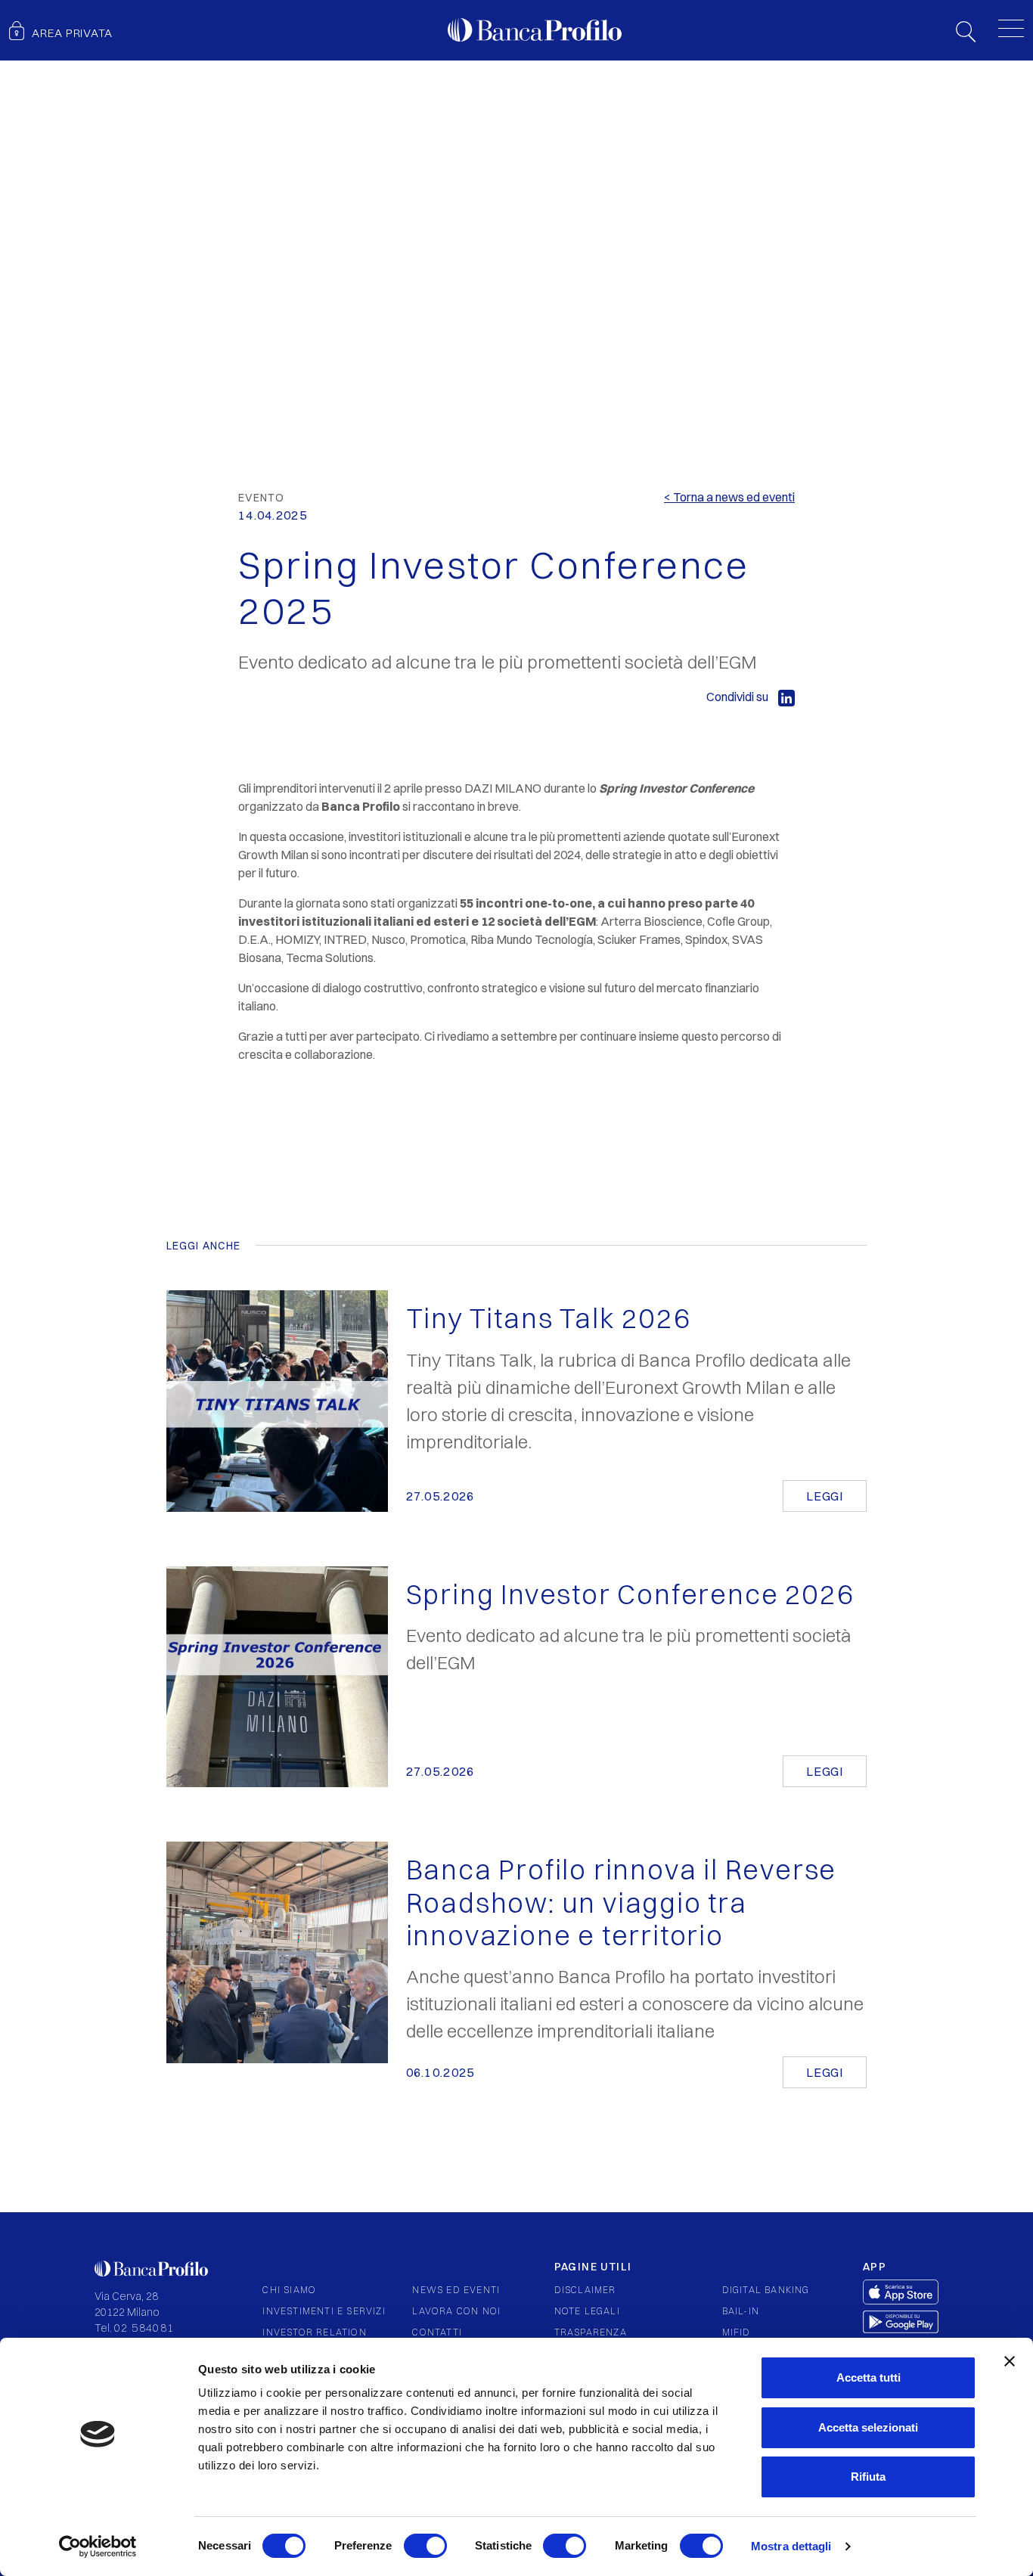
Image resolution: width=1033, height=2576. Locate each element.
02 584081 (144, 2328)
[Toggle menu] (1011, 28)
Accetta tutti (869, 2377)
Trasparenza (591, 2332)
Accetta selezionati (868, 2427)
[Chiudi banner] (1010, 2361)
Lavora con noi (456, 2311)
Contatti (437, 2332)
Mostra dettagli (791, 2546)
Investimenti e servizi (324, 2311)
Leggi (825, 1496)
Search (966, 32)
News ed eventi (456, 2290)
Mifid (737, 2332)
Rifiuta (868, 2477)
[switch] (425, 2546)
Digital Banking (766, 2290)
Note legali (587, 2311)
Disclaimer (585, 2290)
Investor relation (314, 2332)
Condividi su (738, 697)
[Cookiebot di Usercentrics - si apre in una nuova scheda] (98, 2547)
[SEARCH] (966, 30)
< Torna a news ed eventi (729, 497)
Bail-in (741, 2311)
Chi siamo (289, 2290)
